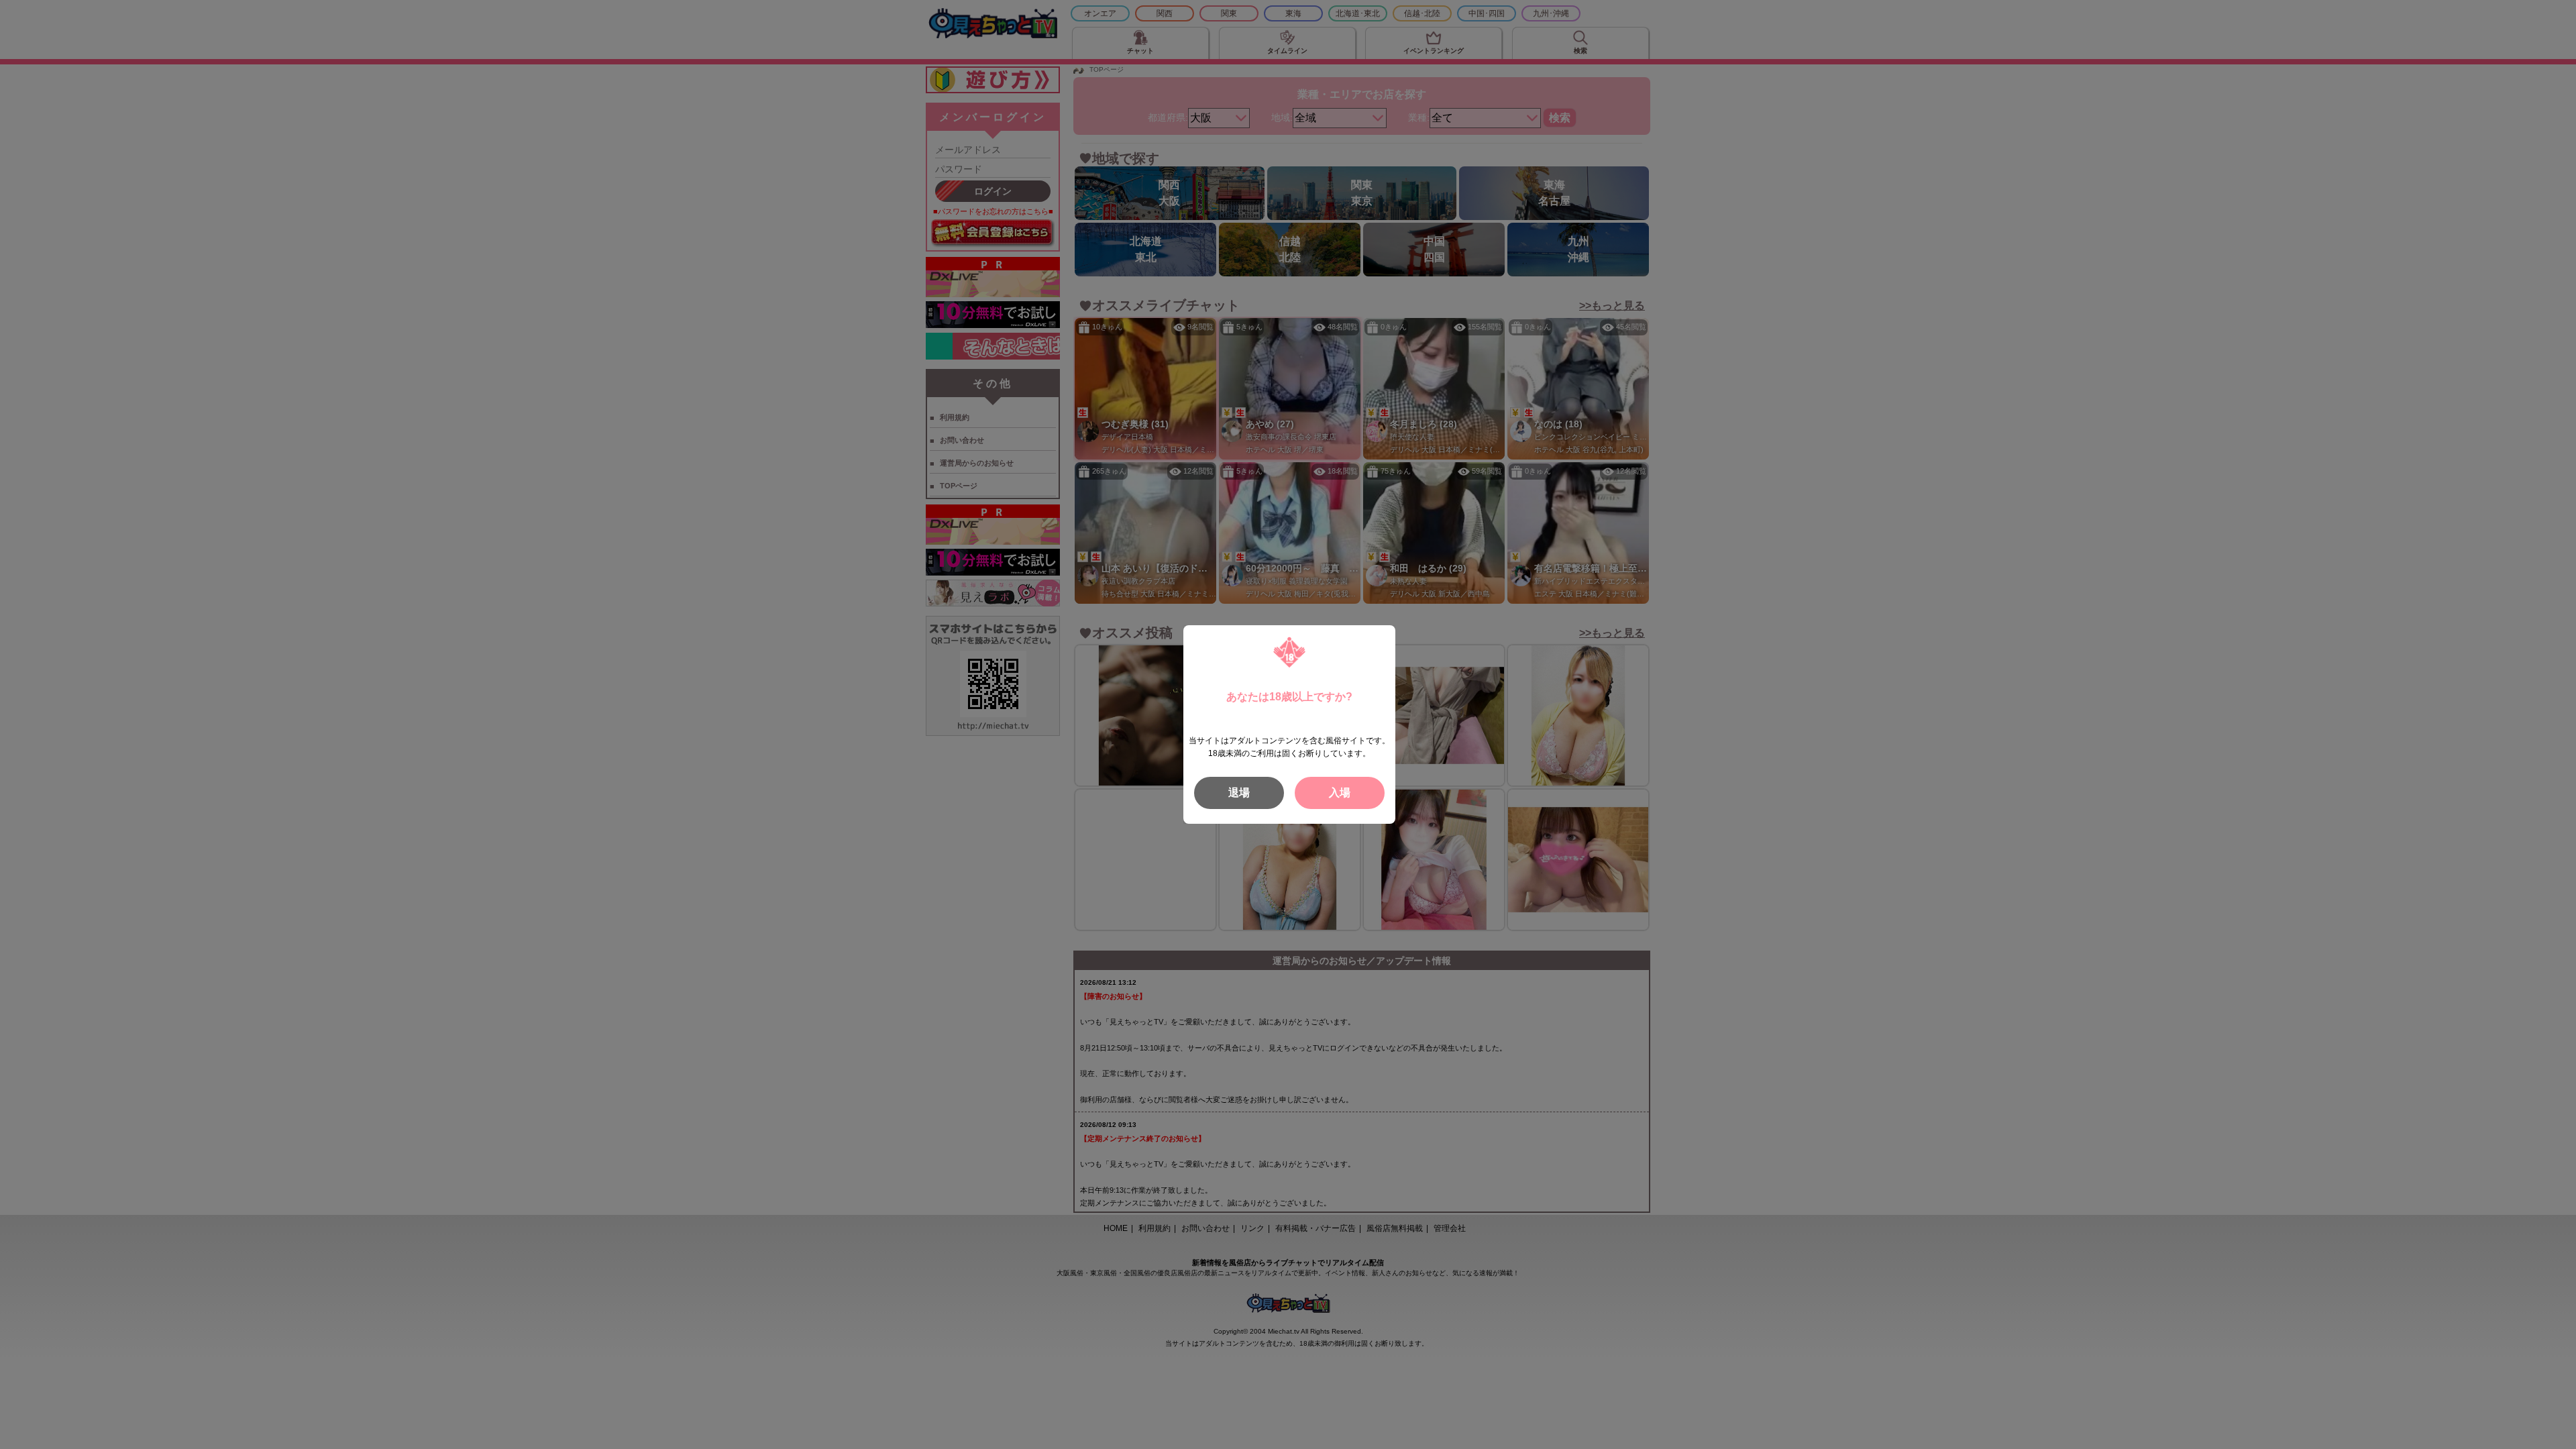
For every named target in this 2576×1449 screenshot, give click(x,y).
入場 (1340, 793)
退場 (1239, 793)
